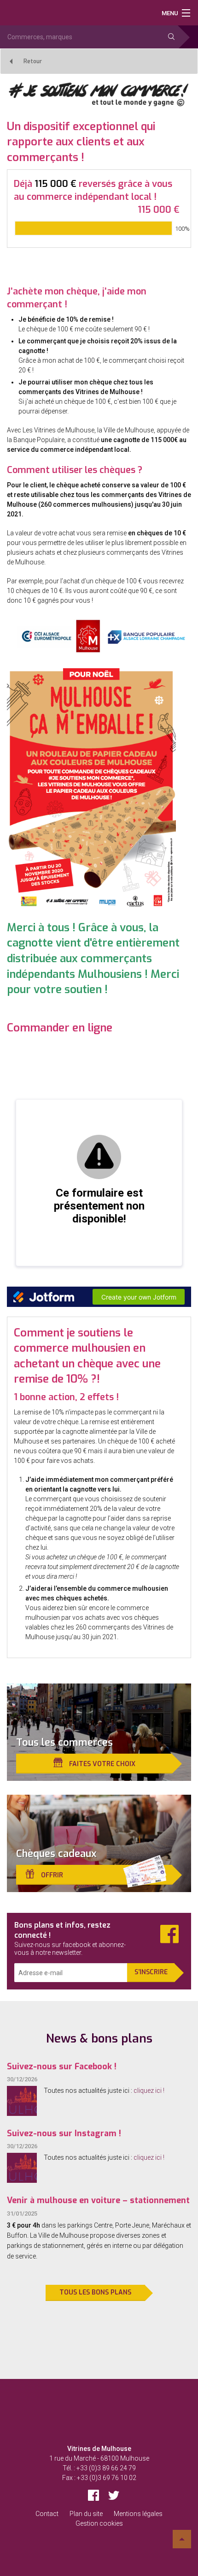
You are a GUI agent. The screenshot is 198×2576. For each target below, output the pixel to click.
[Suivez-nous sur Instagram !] (22, 2168)
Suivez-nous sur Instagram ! (64, 2133)
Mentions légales (138, 2514)
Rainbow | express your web (99, 2543)
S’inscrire (151, 1972)
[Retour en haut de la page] (182, 2539)
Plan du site (86, 2514)
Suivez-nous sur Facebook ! (62, 2067)
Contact (47, 2514)
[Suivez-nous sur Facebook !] (22, 2101)
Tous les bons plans (95, 2292)
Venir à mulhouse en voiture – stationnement (98, 2200)
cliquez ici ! (149, 2091)
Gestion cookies (99, 2523)
